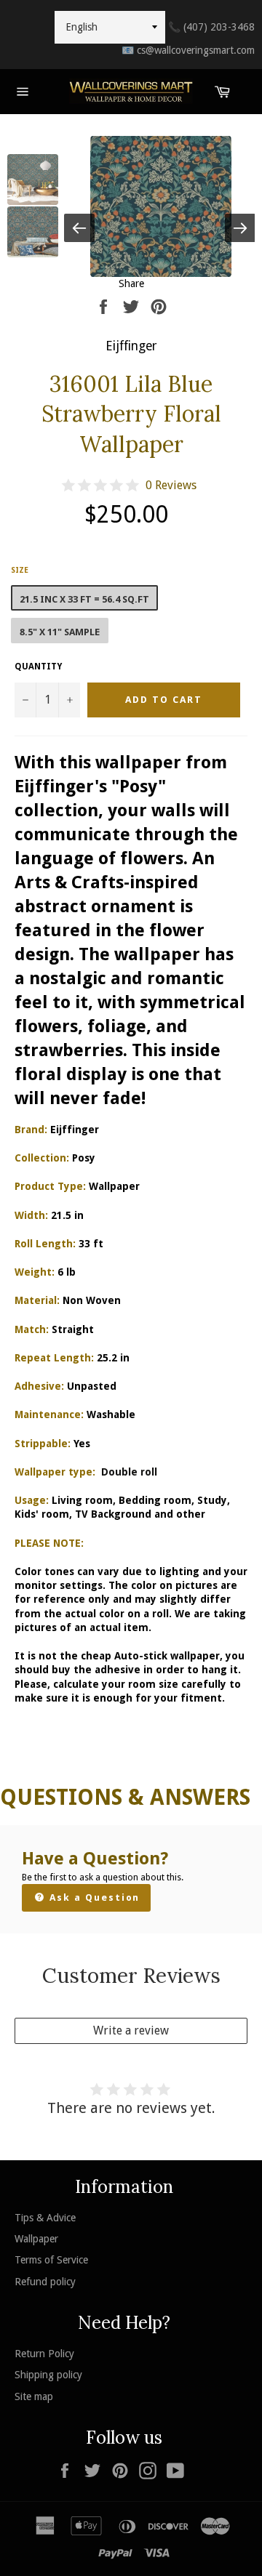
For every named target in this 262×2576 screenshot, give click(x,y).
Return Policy (44, 2354)
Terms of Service (51, 2260)
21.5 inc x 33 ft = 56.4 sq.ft (84, 599)
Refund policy (45, 2282)
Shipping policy (48, 2375)
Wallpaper (36, 2239)
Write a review (131, 2030)
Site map (34, 2396)
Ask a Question (93, 1897)
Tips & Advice (45, 2218)
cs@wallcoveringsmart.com (188, 50)
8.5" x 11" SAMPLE (60, 632)
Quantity (38, 667)
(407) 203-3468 (211, 27)
